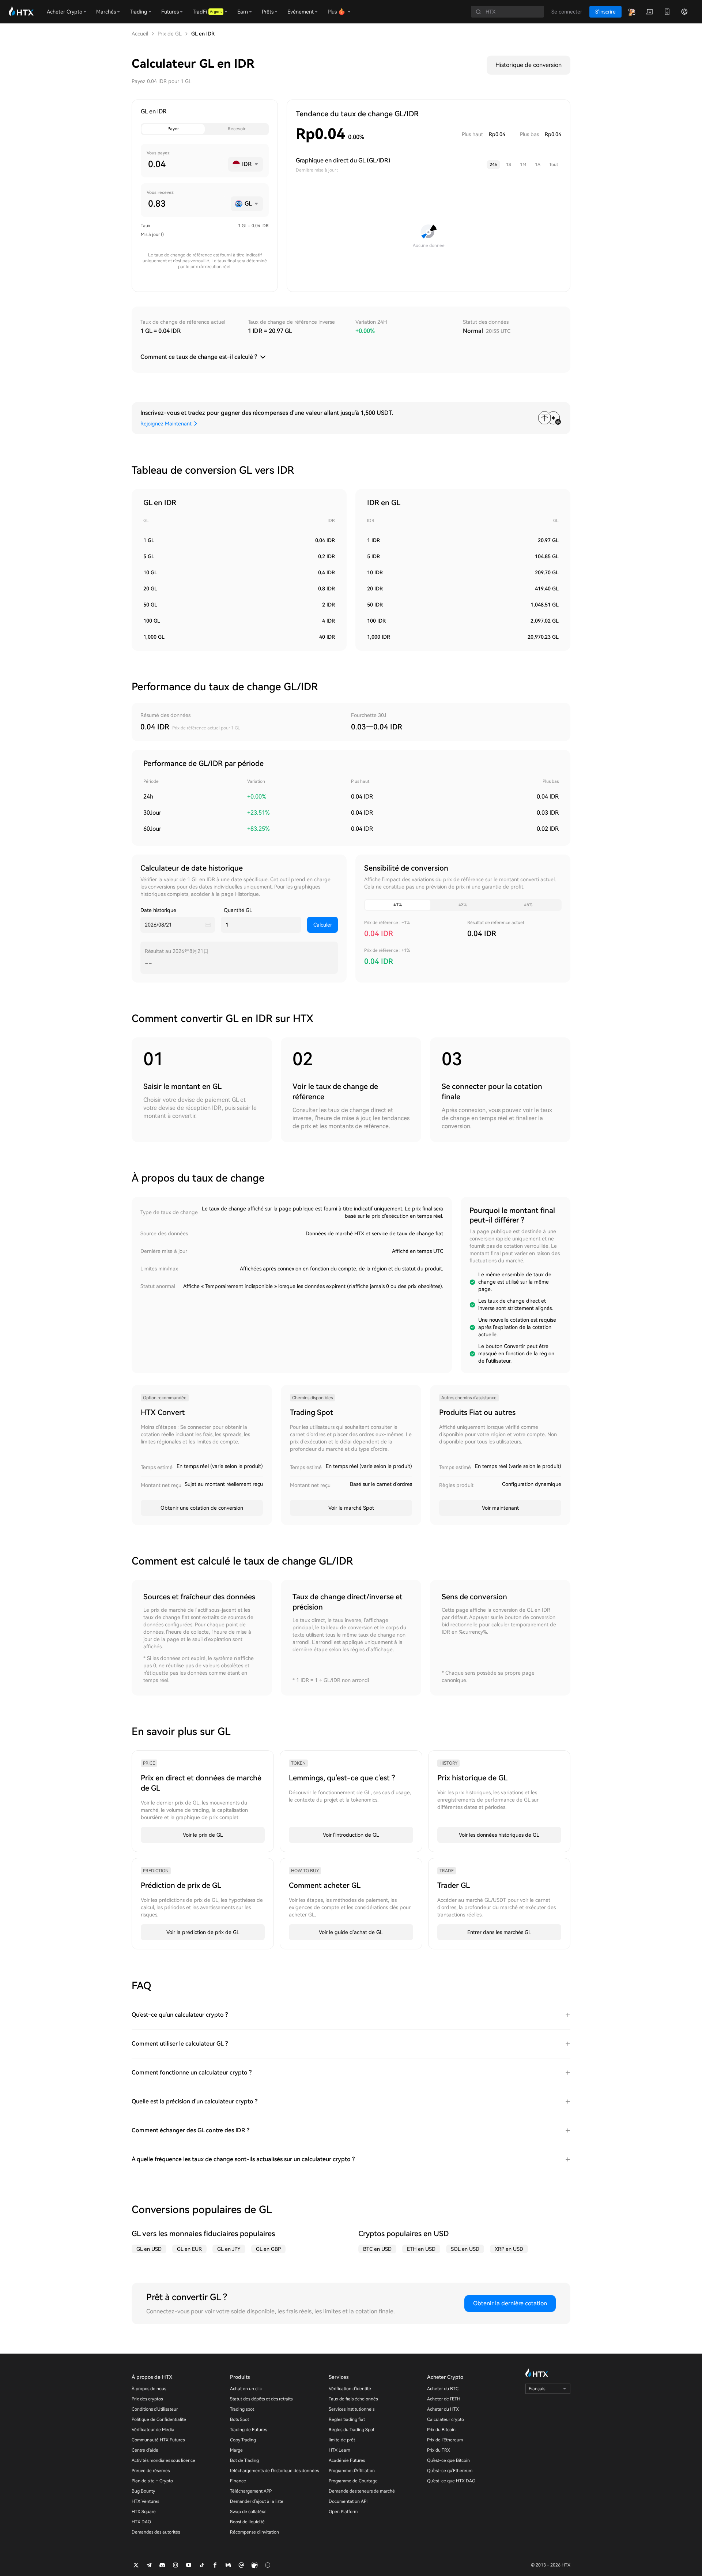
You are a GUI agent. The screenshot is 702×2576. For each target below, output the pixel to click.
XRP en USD (509, 2249)
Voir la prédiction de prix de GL (203, 1932)
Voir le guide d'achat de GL (351, 1932)
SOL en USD (465, 2249)
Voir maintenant (500, 1508)
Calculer (323, 925)
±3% (463, 905)
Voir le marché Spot (351, 1508)
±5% (528, 905)
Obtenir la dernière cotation (510, 2303)
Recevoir (237, 129)
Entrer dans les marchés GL (499, 1932)
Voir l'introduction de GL (351, 1835)
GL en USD (149, 2249)
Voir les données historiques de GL (499, 1835)
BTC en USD (377, 2249)
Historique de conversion (529, 65)
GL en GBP (268, 2249)
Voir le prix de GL (203, 1835)
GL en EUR (189, 2249)
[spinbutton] (185, 164)
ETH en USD (421, 2249)
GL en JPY (229, 2249)
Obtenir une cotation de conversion (202, 1508)
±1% (398, 905)
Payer (173, 129)
